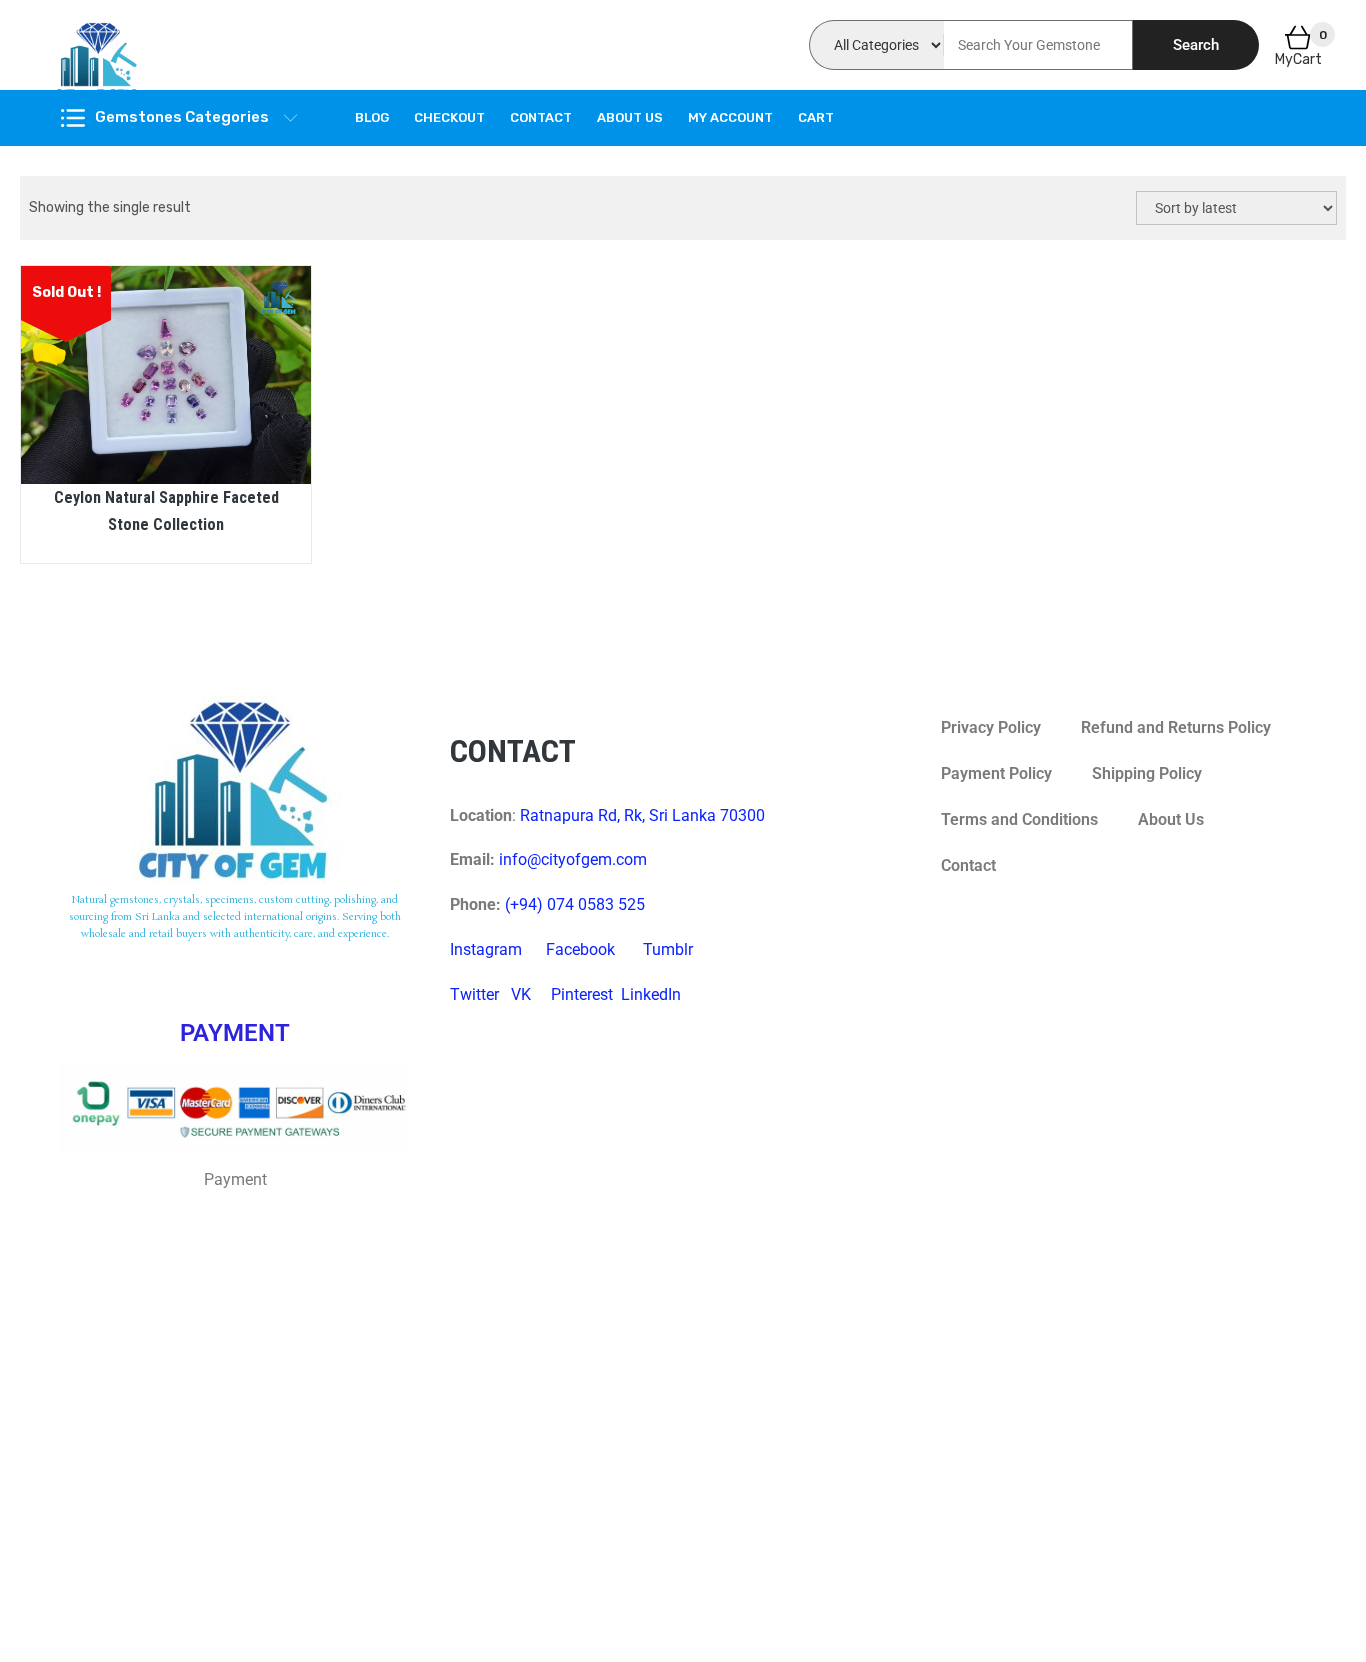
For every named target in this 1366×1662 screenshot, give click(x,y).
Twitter (474, 994)
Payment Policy (996, 773)
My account (730, 117)
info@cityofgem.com (573, 859)
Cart (816, 117)
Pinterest (582, 994)
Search (1196, 45)
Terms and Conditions (1019, 819)
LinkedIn (651, 994)
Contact (541, 117)
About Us (630, 117)
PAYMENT (235, 1033)
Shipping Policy (1147, 773)
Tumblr (668, 949)
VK (521, 994)
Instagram (486, 949)
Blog (372, 117)
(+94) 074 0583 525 (575, 904)
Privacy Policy (991, 727)
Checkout (449, 117)
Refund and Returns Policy (1176, 727)
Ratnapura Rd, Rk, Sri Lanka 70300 (642, 815)
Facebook (580, 949)
